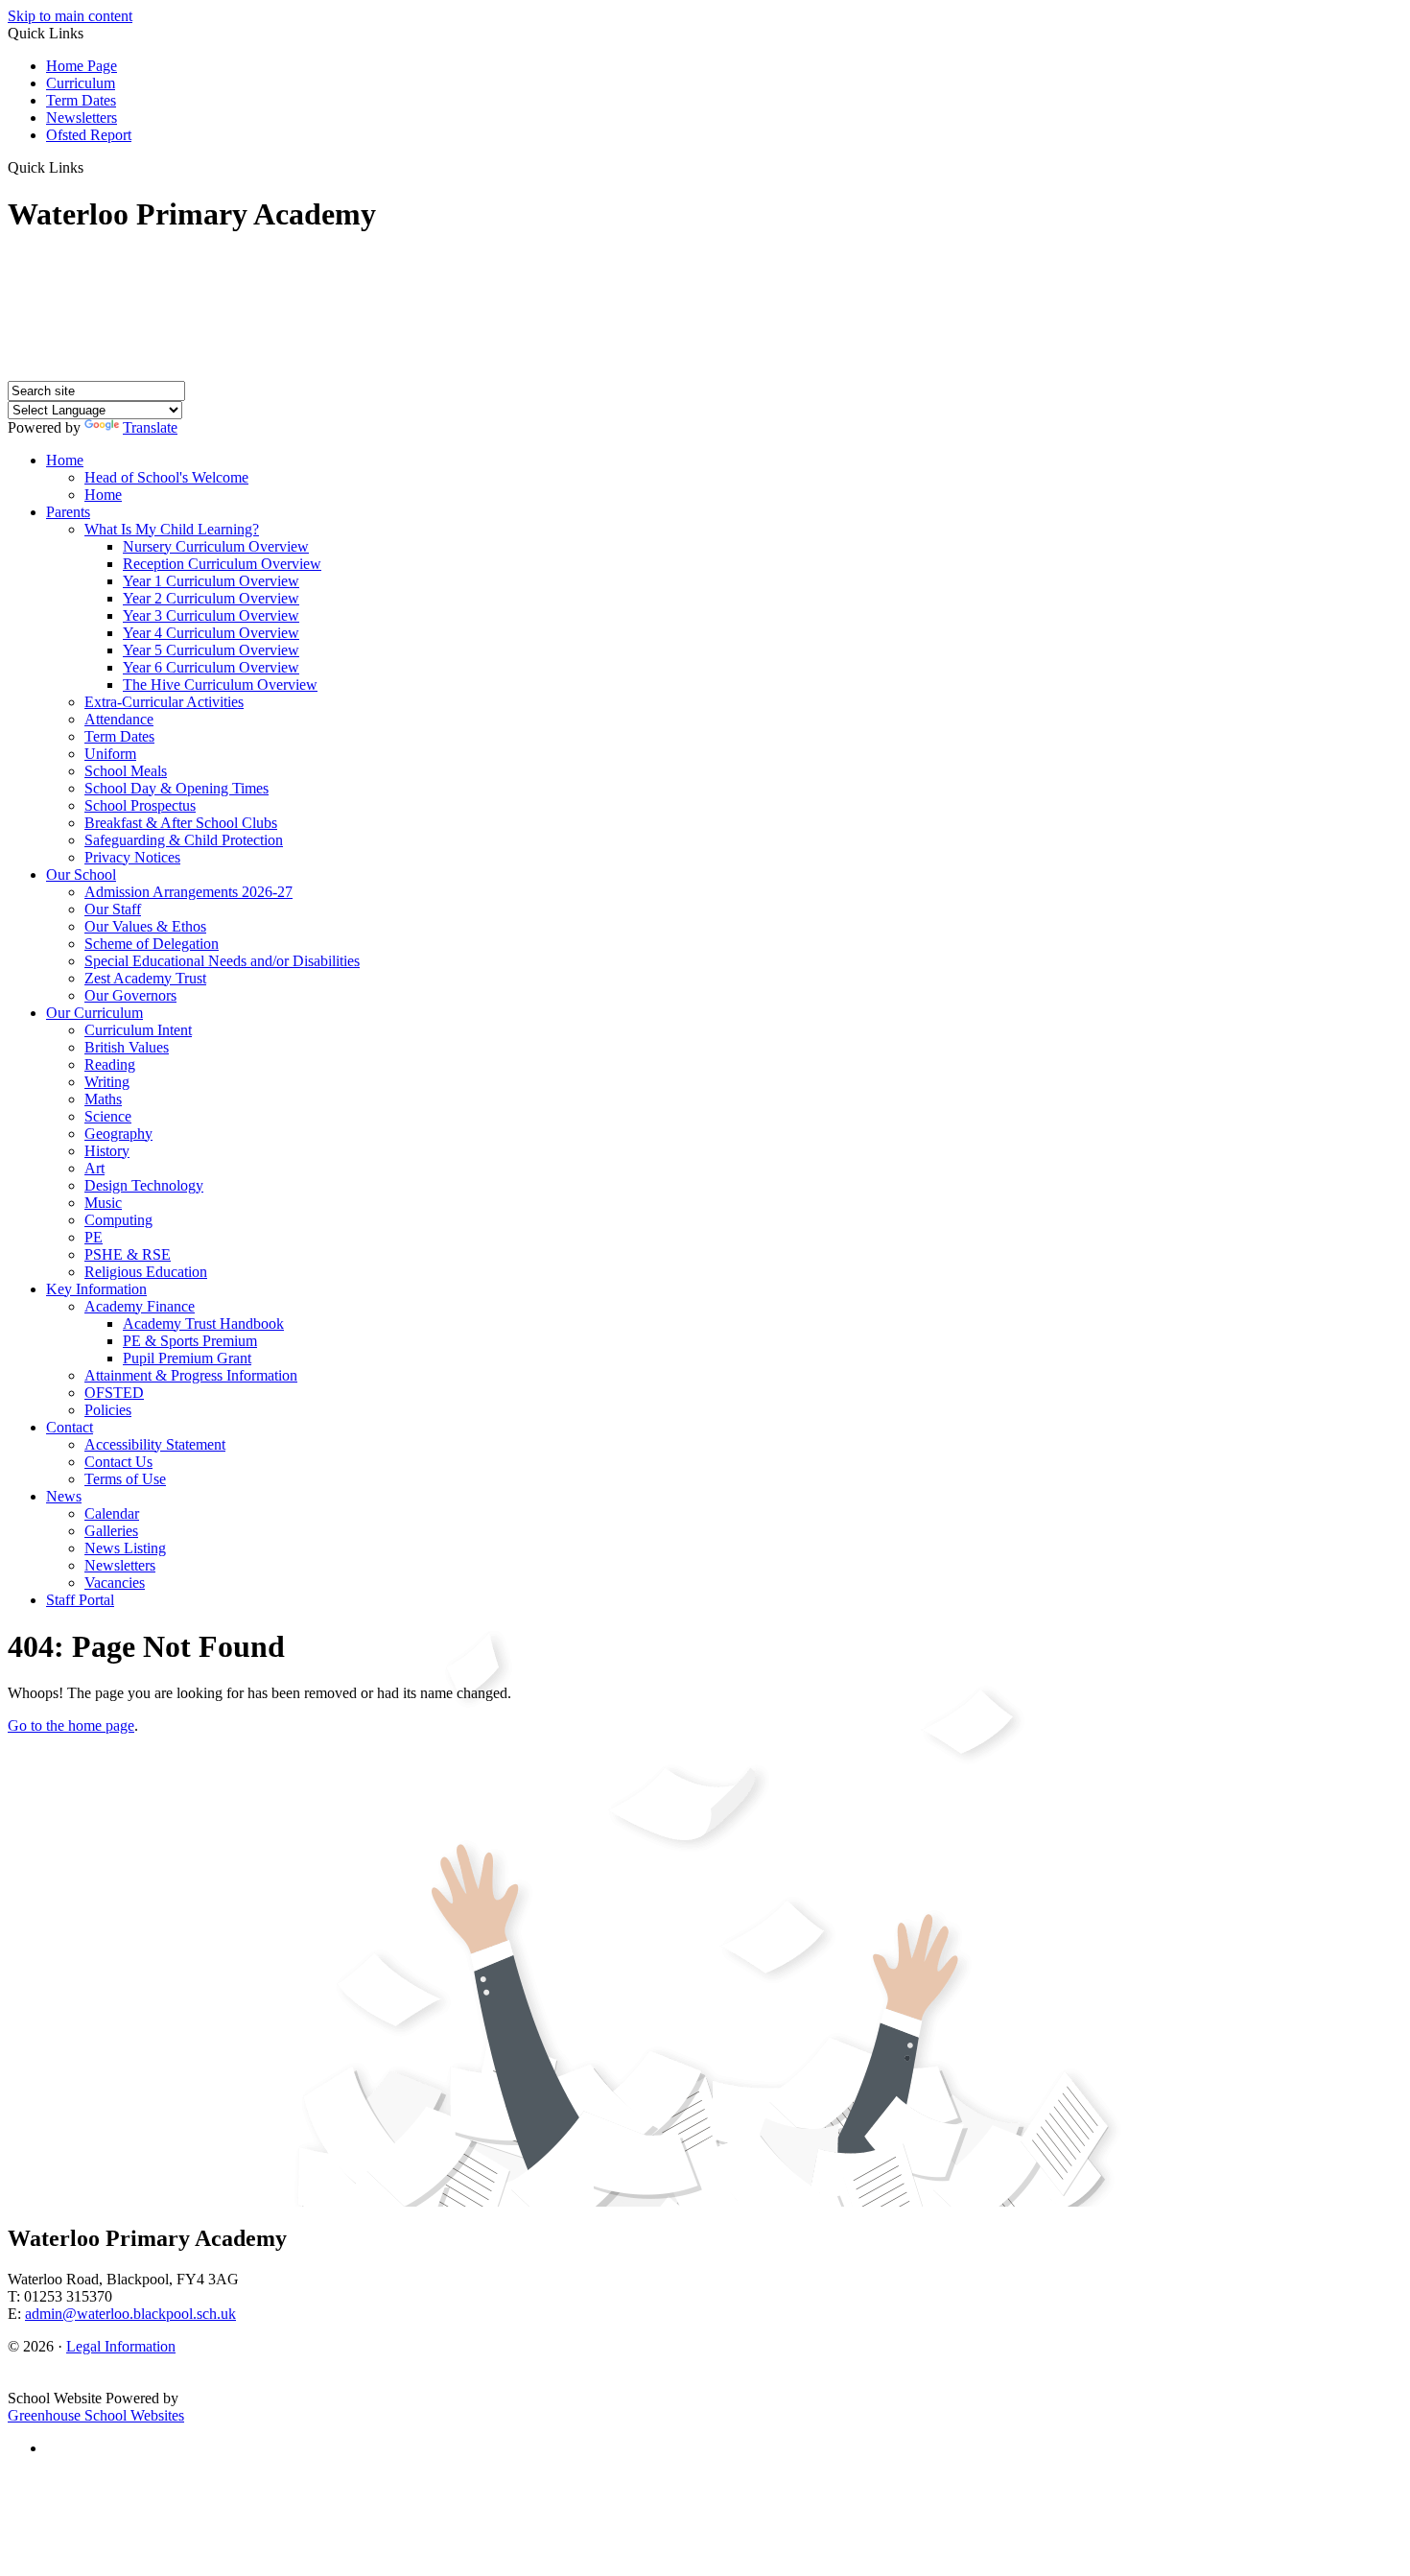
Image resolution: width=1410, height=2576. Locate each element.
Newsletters (82, 118)
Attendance (119, 719)
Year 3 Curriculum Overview (211, 615)
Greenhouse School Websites (96, 2415)
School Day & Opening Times (176, 788)
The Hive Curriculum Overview (220, 685)
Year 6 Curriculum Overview (211, 667)
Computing (118, 1220)
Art (94, 1168)
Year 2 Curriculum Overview (211, 598)
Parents (68, 512)
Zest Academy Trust (145, 978)
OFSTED (114, 1393)
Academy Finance (140, 1306)
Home (65, 460)
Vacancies (115, 1583)
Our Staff (113, 909)
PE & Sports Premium (190, 1341)
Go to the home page (71, 1725)
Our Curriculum (94, 1013)
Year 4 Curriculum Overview (211, 633)
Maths (103, 1099)
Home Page (82, 66)
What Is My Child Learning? (172, 529)
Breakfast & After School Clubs (181, 823)
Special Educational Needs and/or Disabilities (222, 961)
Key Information (96, 1289)
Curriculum (81, 83)
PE (94, 1237)
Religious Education (146, 1272)
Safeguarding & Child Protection (184, 840)
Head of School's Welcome (166, 477)
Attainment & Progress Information (191, 1375)
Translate (150, 427)
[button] (91, 167)
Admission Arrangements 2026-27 (188, 892)
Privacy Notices (132, 857)
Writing (107, 1082)
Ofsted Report (89, 135)
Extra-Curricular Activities (164, 702)
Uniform (110, 754)
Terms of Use (125, 1479)
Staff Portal (80, 1600)
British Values (127, 1047)
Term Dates (81, 100)
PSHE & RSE (128, 1254)
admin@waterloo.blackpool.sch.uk (130, 2314)
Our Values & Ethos (145, 926)
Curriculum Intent (138, 1030)
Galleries (111, 1531)
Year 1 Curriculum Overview (211, 581)
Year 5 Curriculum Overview (211, 650)
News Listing (125, 1548)
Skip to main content (70, 16)
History (107, 1151)
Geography (118, 1134)
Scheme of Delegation (152, 944)
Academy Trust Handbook (203, 1323)
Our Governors (130, 995)
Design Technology (144, 1185)
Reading (110, 1064)
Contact (70, 1427)
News (64, 1496)
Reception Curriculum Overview (222, 564)
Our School (81, 874)
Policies (108, 1410)
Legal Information (121, 2346)
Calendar (112, 1513)
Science (108, 1116)
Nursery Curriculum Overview (216, 546)
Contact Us (118, 1462)
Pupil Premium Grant (187, 1358)
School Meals (126, 771)
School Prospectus (140, 805)
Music (103, 1203)
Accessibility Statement (155, 1444)
